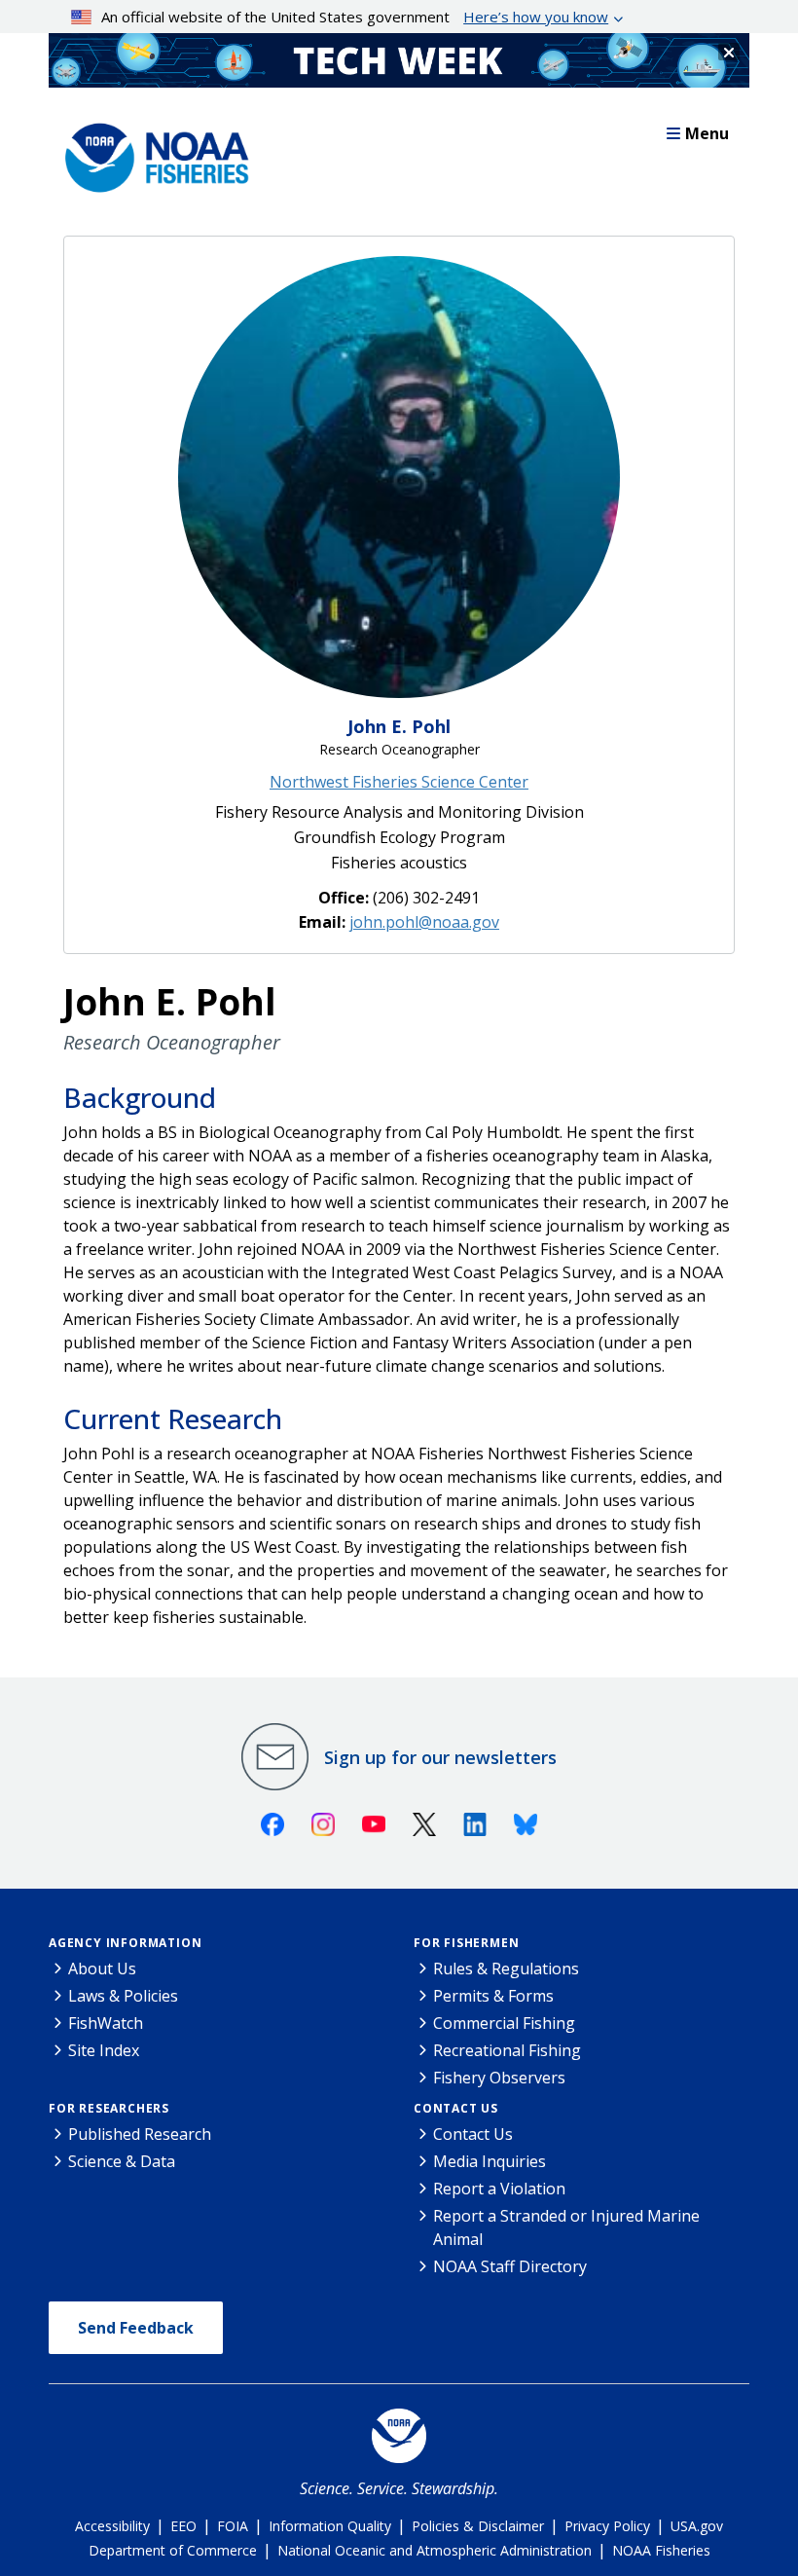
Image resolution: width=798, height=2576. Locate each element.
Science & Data (122, 2161)
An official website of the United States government (355, 17)
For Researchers (109, 2108)
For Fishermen (466, 1943)
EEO (183, 2526)
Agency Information (125, 1943)
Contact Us (456, 2108)
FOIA (233, 2526)
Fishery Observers (499, 2078)
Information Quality (330, 2526)
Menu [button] (707, 133)
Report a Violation (499, 2189)
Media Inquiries (490, 2161)
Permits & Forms (493, 1996)
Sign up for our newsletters (440, 1757)
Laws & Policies (123, 1996)
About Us (102, 1969)
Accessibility (112, 2526)
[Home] (151, 153)
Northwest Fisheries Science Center (399, 782)
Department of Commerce (173, 2550)
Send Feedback (136, 2328)
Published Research (140, 2134)
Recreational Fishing (507, 2050)
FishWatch (106, 2023)
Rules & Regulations (506, 1969)
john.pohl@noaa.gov (424, 922)
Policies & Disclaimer (478, 2526)
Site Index (104, 2050)
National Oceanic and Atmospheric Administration (435, 2550)
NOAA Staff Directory (510, 2266)
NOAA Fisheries (661, 2550)
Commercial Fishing (504, 2023)
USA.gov (697, 2526)
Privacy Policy (607, 2526)
